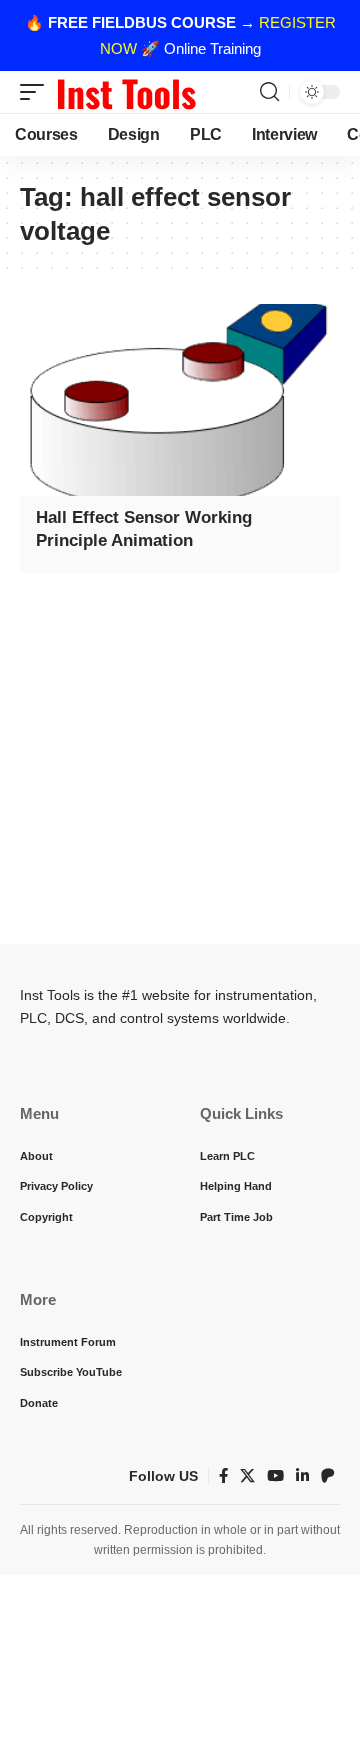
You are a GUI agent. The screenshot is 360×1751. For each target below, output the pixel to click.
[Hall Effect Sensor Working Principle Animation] (180, 400)
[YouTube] (275, 1476)
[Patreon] (328, 1476)
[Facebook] (223, 1476)
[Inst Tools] (126, 92)
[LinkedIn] (302, 1476)
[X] (247, 1476)
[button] (37, 92)
